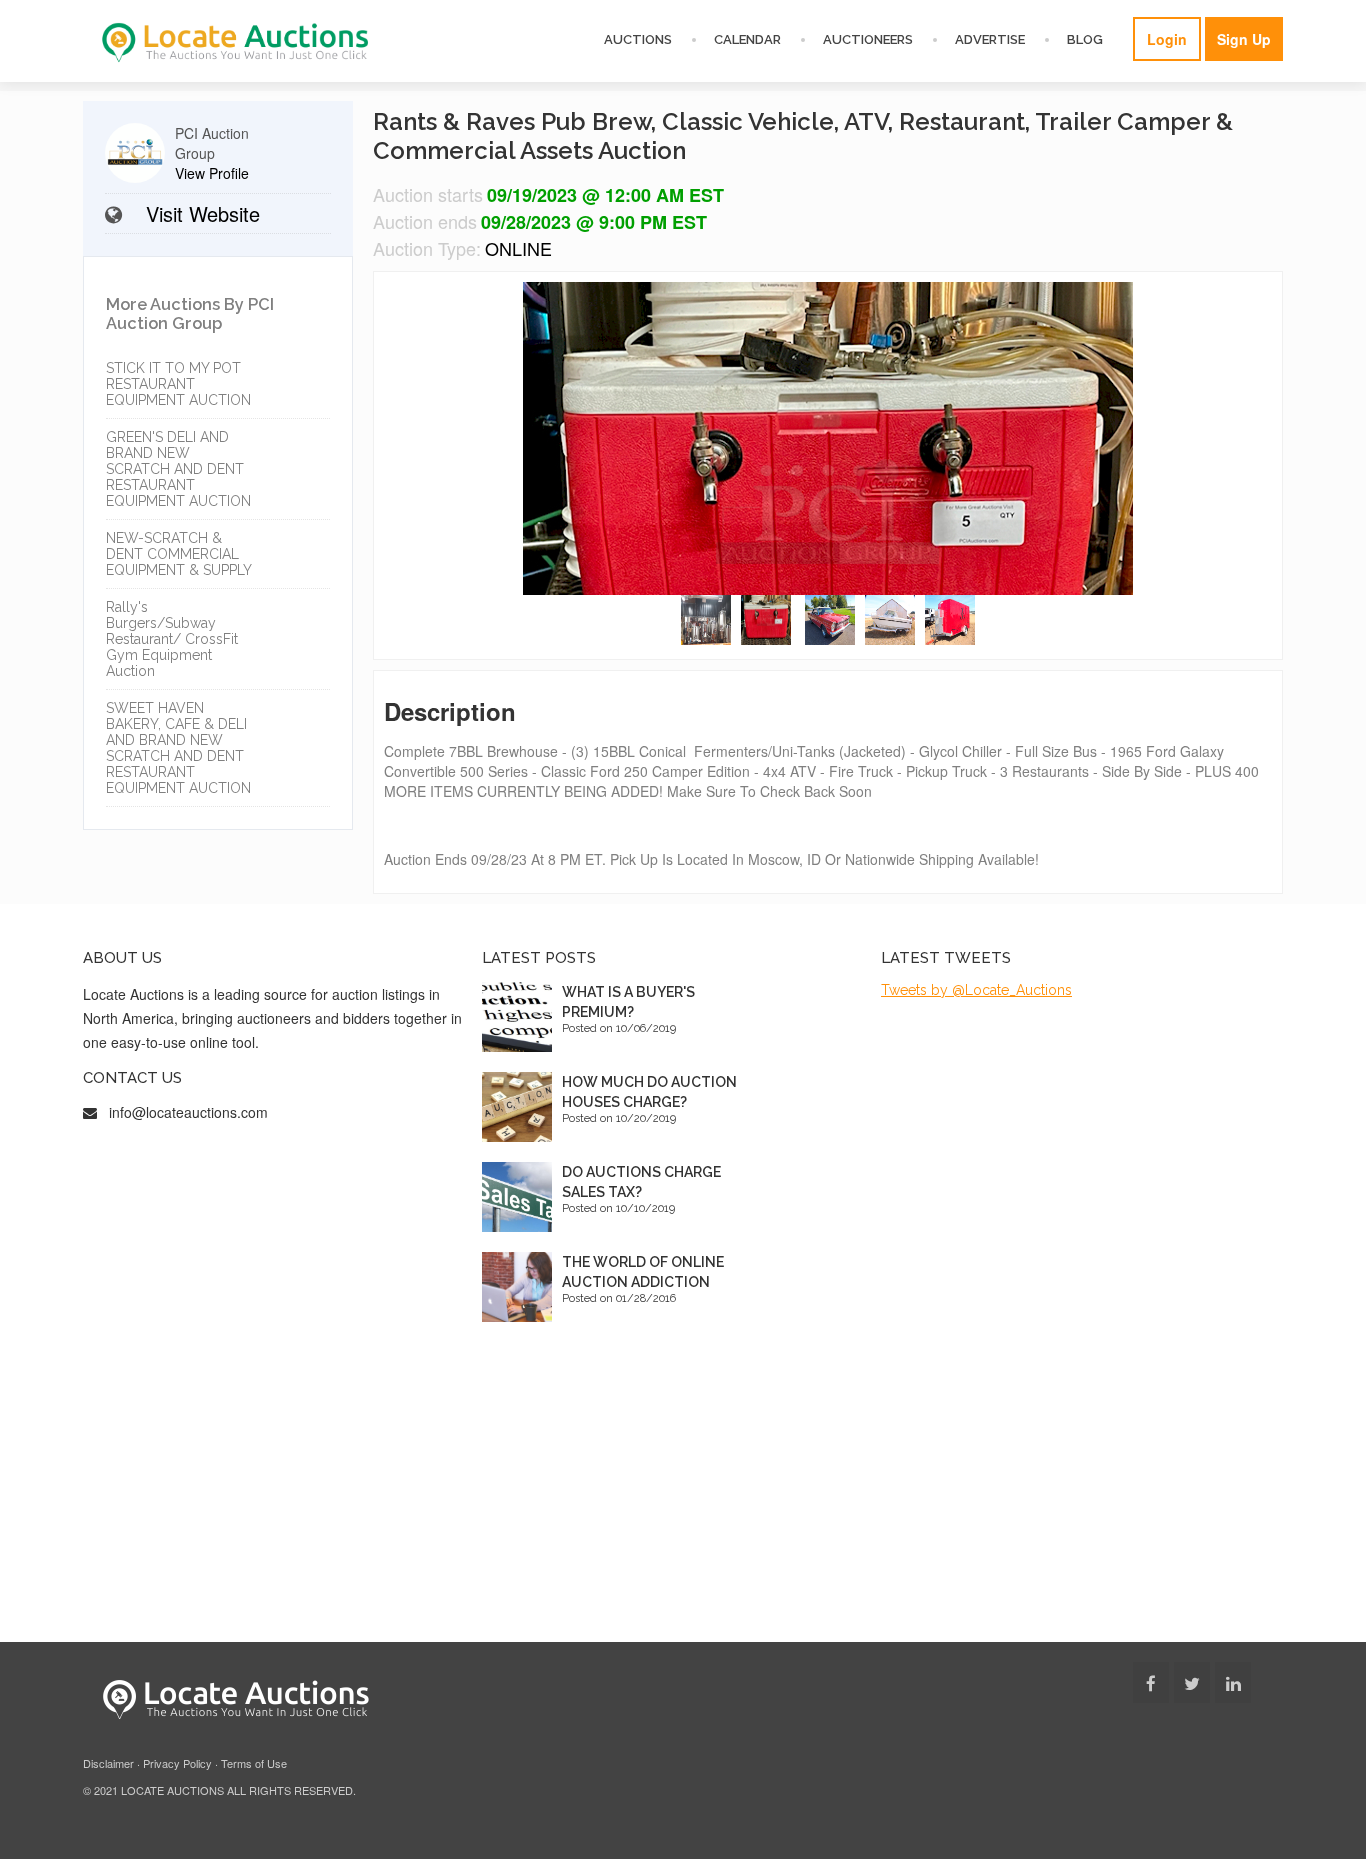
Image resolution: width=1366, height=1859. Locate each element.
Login (1167, 39)
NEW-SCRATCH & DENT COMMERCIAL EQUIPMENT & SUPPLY (179, 554)
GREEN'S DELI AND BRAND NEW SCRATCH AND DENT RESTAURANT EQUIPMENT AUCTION (178, 469)
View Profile (212, 173)
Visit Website (203, 213)
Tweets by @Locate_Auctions (976, 990)
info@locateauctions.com (188, 1112)
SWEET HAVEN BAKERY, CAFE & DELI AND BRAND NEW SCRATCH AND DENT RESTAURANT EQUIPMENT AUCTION (178, 748)
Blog (1085, 39)
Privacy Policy (177, 1763)
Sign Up (1244, 39)
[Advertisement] (683, 1492)
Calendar (747, 39)
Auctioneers (868, 39)
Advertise (990, 39)
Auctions (638, 39)
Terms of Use (254, 1763)
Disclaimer (108, 1763)
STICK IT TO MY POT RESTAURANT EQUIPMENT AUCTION (178, 384)
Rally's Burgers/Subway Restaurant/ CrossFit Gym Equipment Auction (172, 639)
